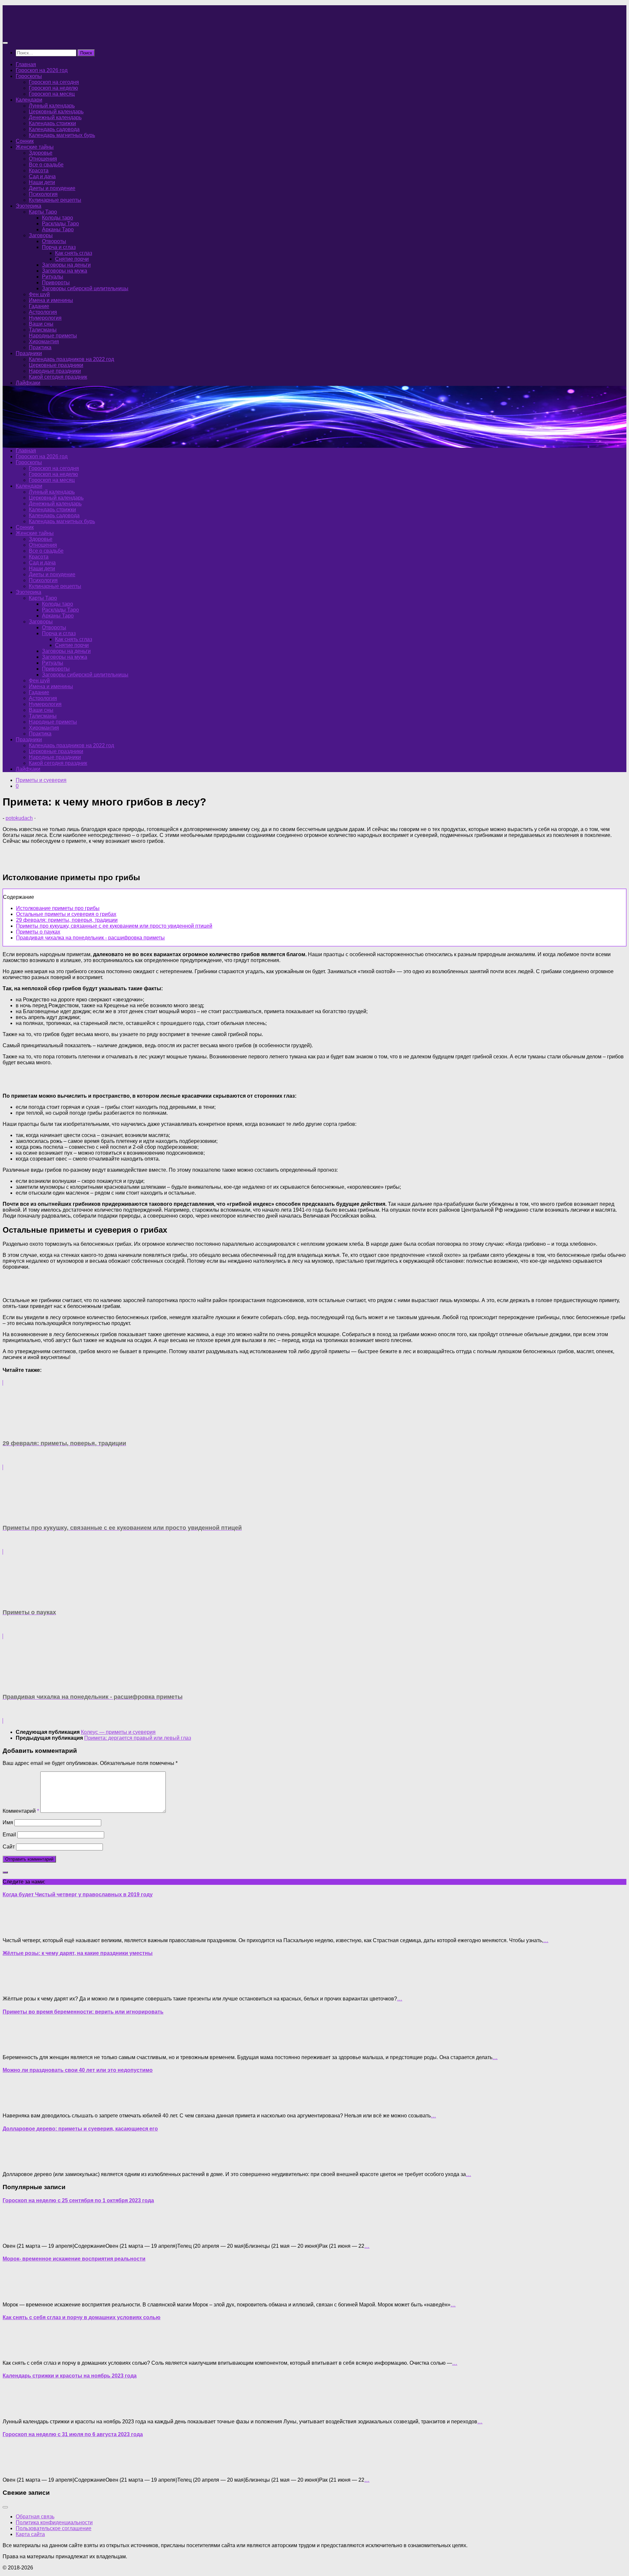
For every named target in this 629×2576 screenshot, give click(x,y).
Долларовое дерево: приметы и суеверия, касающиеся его (80, 2129)
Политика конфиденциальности (54, 2522)
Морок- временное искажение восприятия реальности (74, 2259)
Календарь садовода (54, 129)
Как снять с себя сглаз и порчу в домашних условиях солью (82, 2317)
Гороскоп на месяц (52, 94)
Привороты (56, 283)
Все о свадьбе (46, 165)
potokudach (19, 818)
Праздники (29, 353)
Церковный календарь (56, 112)
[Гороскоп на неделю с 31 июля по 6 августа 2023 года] (16, 2469)
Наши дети (42, 182)
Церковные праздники (56, 365)
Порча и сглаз (59, 247)
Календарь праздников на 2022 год (71, 359)
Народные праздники (55, 371)
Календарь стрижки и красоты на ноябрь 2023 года (70, 2376)
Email (9, 1835)
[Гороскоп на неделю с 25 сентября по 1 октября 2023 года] (16, 2235)
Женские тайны (35, 147)
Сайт (9, 1847)
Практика (40, 347)
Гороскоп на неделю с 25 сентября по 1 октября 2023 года (78, 2200)
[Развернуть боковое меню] (5, 1872)
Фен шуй (39, 294)
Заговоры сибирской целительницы (85, 288)
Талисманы (43, 330)
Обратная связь (35, 2517)
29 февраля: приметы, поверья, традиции (67, 920)
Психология (43, 194)
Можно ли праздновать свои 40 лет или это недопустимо (78, 2070)
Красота (39, 170)
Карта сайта (30, 2534)
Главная (26, 64)
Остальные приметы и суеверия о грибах (66, 914)
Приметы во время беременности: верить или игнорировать (83, 2012)
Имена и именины (51, 300)
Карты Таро (43, 212)
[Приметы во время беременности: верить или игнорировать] (16, 2046)
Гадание (39, 306)
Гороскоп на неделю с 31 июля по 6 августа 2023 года (73, 2434)
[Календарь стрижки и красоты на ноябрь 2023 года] (16, 2410)
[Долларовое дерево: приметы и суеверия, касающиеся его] (16, 2163)
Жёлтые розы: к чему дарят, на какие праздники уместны (78, 1953)
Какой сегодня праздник (58, 377)
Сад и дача (42, 176)
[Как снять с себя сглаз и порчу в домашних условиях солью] (16, 2352)
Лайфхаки (28, 383)
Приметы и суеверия (41, 780)
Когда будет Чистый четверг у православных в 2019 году (78, 1894)
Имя (8, 1822)
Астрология (43, 312)
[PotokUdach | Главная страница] (73, 30)
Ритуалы (53, 277)
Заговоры (41, 235)
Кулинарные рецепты (55, 200)
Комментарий (21, 1811)
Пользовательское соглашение (54, 2528)
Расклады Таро (60, 224)
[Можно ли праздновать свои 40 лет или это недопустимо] (16, 2104)
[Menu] (5, 43)
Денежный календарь (55, 117)
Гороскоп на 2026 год (42, 70)
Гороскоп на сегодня (54, 82)
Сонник (25, 141)
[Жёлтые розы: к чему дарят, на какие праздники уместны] (16, 1988)
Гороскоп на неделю (53, 88)
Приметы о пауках (38, 932)
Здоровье (41, 153)
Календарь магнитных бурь (62, 135)
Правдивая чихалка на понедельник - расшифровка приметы (90, 938)
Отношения (43, 159)
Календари (29, 100)
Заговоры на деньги (66, 265)
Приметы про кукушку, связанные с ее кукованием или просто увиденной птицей (114, 926)
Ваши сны (41, 324)
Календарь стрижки (52, 123)
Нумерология (45, 318)
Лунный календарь (52, 106)
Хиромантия (44, 341)
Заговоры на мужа (65, 271)
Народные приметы (53, 336)
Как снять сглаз (74, 253)
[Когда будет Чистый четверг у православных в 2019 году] (16, 1929)
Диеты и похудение (52, 188)
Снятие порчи (72, 259)
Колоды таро (57, 218)
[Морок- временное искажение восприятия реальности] (16, 2293)
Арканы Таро (58, 229)
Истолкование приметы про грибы (58, 908)
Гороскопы (29, 76)
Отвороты (54, 241)
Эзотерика (29, 206)
